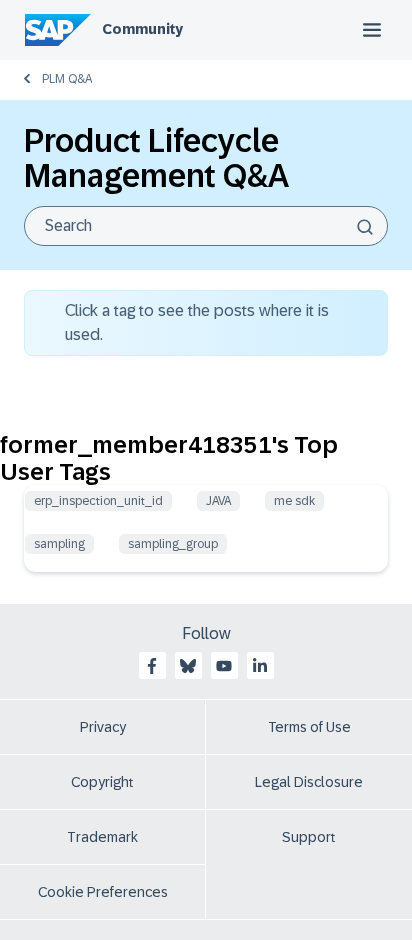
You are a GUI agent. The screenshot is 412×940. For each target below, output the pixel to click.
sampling (59, 544)
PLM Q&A (67, 79)
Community (142, 29)
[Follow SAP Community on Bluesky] (188, 666)
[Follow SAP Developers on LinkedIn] (260, 666)
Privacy (103, 727)
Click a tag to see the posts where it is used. (197, 322)
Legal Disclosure (309, 782)
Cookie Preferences (103, 892)
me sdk (294, 501)
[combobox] (206, 226)
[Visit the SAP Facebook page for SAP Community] (152, 666)
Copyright (102, 782)
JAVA (218, 501)
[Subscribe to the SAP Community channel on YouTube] (224, 666)
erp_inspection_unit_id (98, 501)
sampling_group (173, 544)
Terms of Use (309, 727)
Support (309, 837)
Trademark (102, 837)
